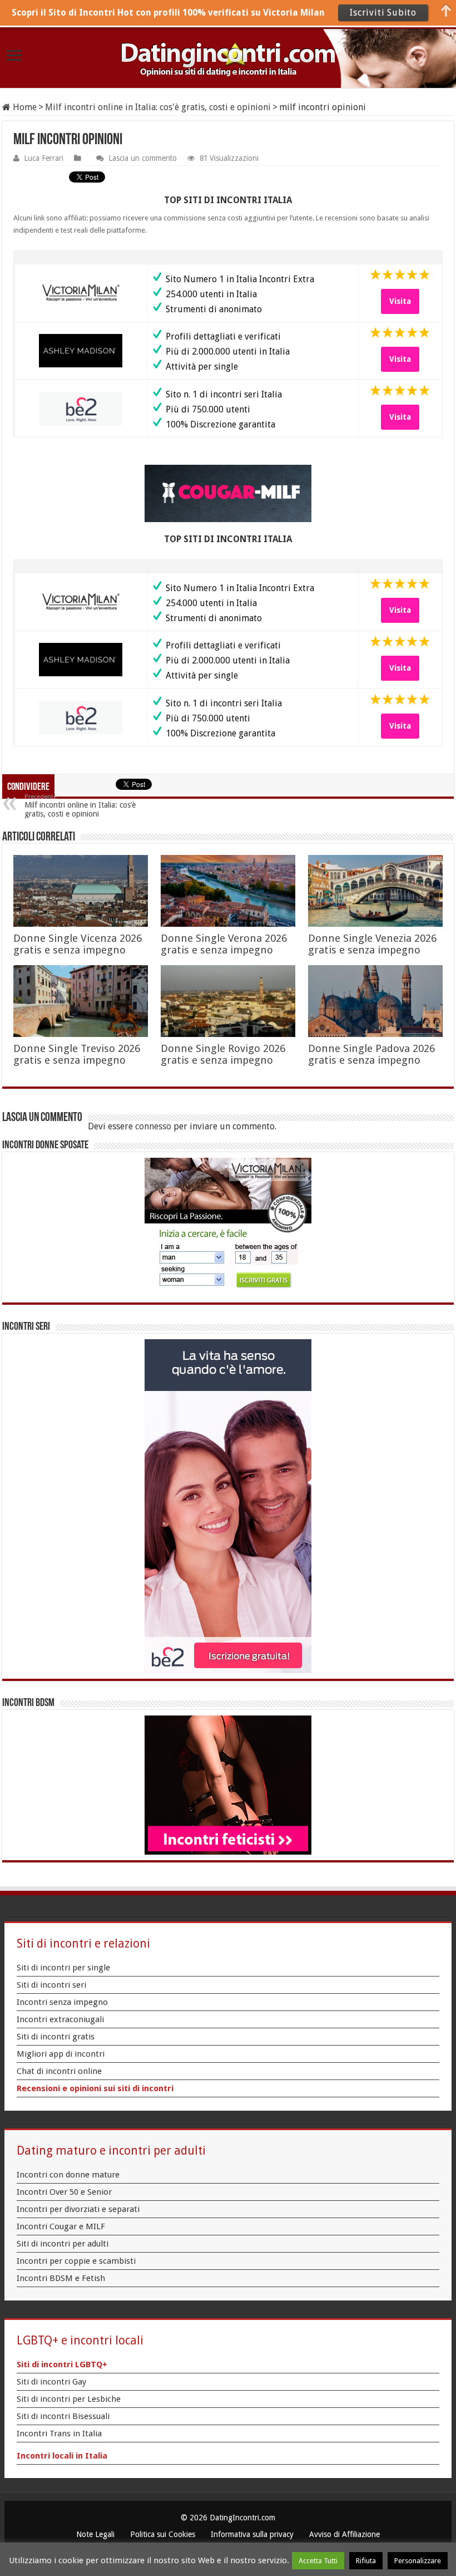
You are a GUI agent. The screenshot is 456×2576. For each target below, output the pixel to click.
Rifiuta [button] (366, 2561)
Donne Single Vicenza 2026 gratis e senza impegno (78, 944)
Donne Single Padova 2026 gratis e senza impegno (371, 1054)
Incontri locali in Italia (62, 2456)
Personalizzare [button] (418, 2561)
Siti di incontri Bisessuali (63, 2416)
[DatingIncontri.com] (228, 58)
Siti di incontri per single (63, 1968)
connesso (153, 1126)
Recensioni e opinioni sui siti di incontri (95, 2088)
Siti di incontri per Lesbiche (69, 2399)
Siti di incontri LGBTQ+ (62, 2364)
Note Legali (95, 2534)
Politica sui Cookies (163, 2534)
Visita (400, 301)
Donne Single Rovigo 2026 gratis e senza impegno (223, 1054)
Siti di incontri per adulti (63, 2244)
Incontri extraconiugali (60, 2019)
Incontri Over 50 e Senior (64, 2192)
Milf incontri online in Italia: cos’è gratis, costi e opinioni (80, 806)
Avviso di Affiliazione (345, 2534)
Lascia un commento (143, 158)
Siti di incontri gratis (56, 2037)
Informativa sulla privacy (252, 2534)
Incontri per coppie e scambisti (76, 2261)
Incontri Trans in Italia (59, 2434)
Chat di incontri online (59, 2071)
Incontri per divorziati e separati (78, 2209)
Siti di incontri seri (51, 1985)
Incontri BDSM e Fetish (61, 2278)
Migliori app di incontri (61, 2054)
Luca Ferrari (44, 158)
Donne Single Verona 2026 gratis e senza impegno (224, 944)
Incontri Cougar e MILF (61, 2226)
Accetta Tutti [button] (318, 2561)
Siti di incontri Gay (51, 2382)
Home (24, 107)
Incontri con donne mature (68, 2175)
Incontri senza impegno (62, 2002)
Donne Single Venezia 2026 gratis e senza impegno (372, 944)
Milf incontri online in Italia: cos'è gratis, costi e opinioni (158, 107)
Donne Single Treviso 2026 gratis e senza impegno (77, 1054)
